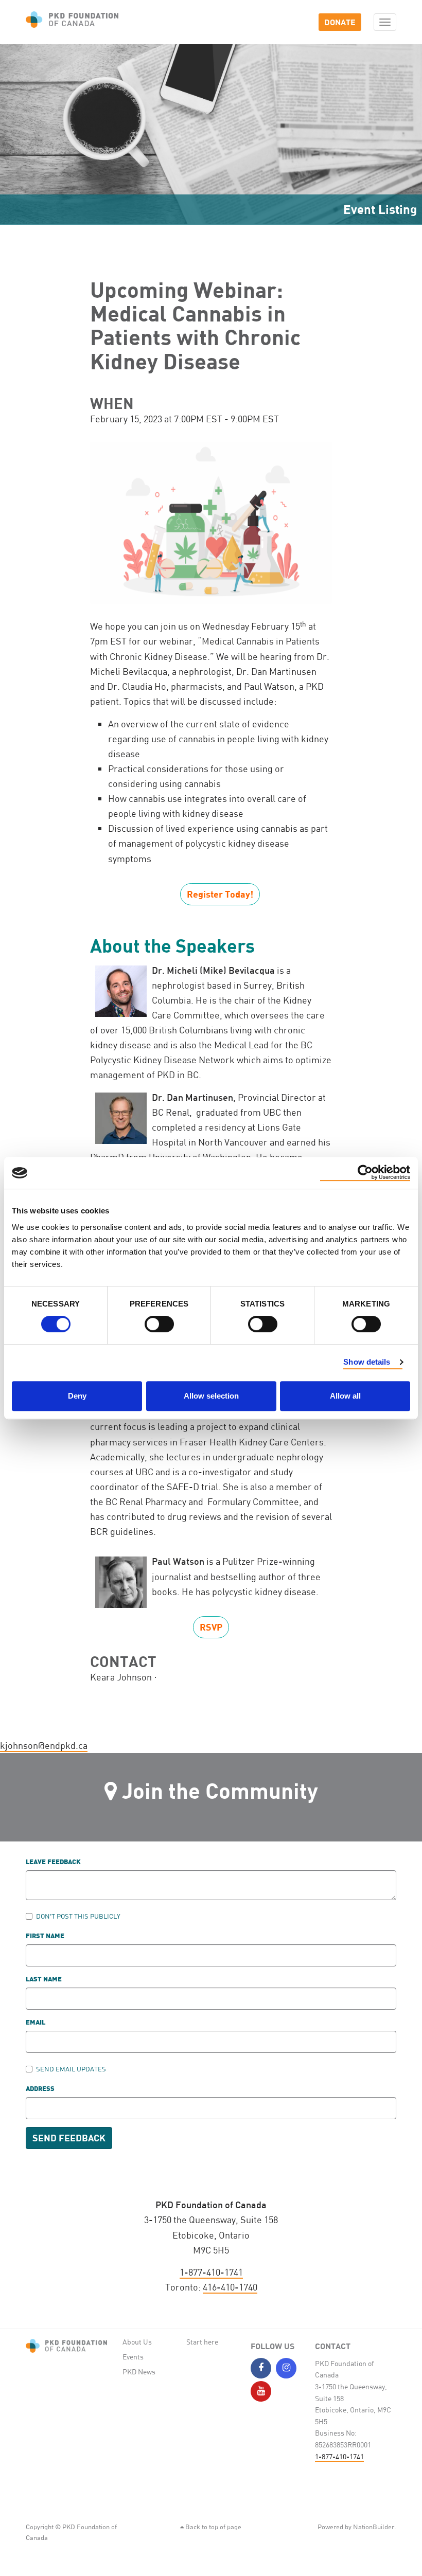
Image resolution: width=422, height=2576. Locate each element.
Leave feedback (53, 1862)
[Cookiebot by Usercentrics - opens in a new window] (365, 1173)
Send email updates (71, 2069)
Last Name (44, 1980)
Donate (340, 22)
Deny (77, 1396)
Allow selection (211, 1396)
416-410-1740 (230, 2287)
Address (40, 2089)
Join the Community (220, 1790)
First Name (45, 1936)
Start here (202, 2342)
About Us (137, 2342)
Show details (367, 1362)
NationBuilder (374, 2527)
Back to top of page (213, 2527)
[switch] (159, 1324)
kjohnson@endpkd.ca (44, 1745)
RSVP (211, 1627)
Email (36, 2023)
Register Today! (220, 894)
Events (133, 2357)
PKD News (139, 2372)
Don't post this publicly (78, 1916)
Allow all (345, 1396)
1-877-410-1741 (211, 2272)
